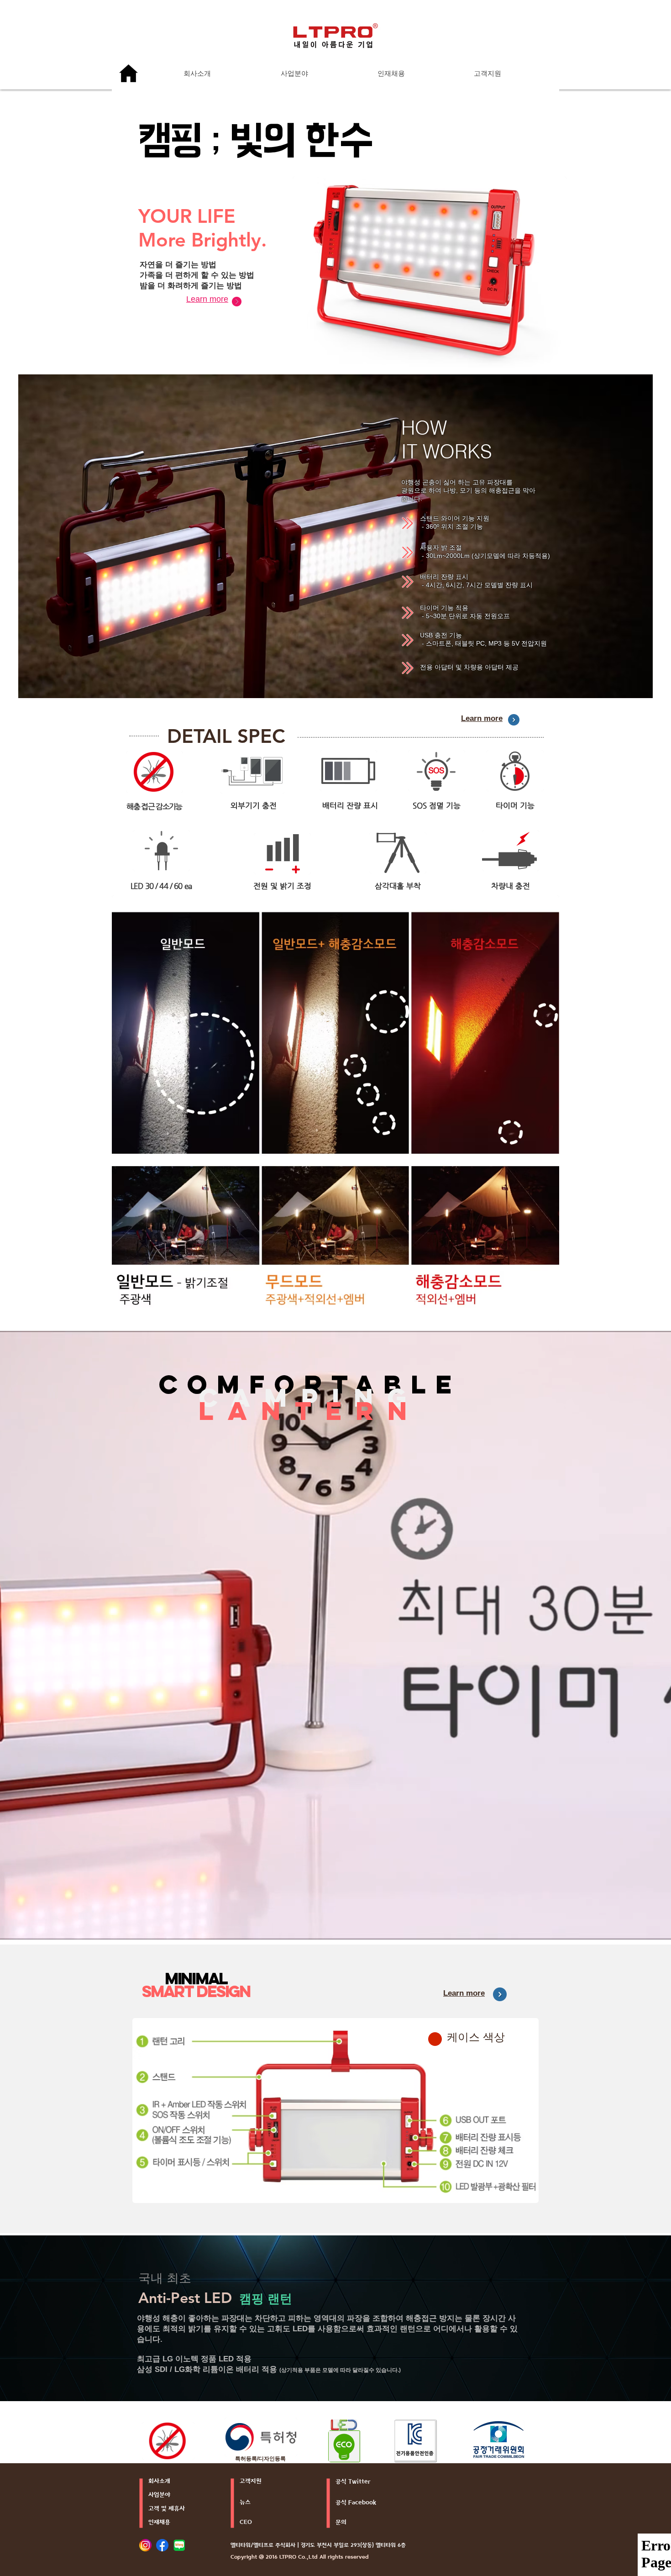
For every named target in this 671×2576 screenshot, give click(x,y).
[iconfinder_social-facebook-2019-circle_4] (162, 2545)
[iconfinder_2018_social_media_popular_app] (145, 2545)
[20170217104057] (179, 2545)
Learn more (207, 299)
